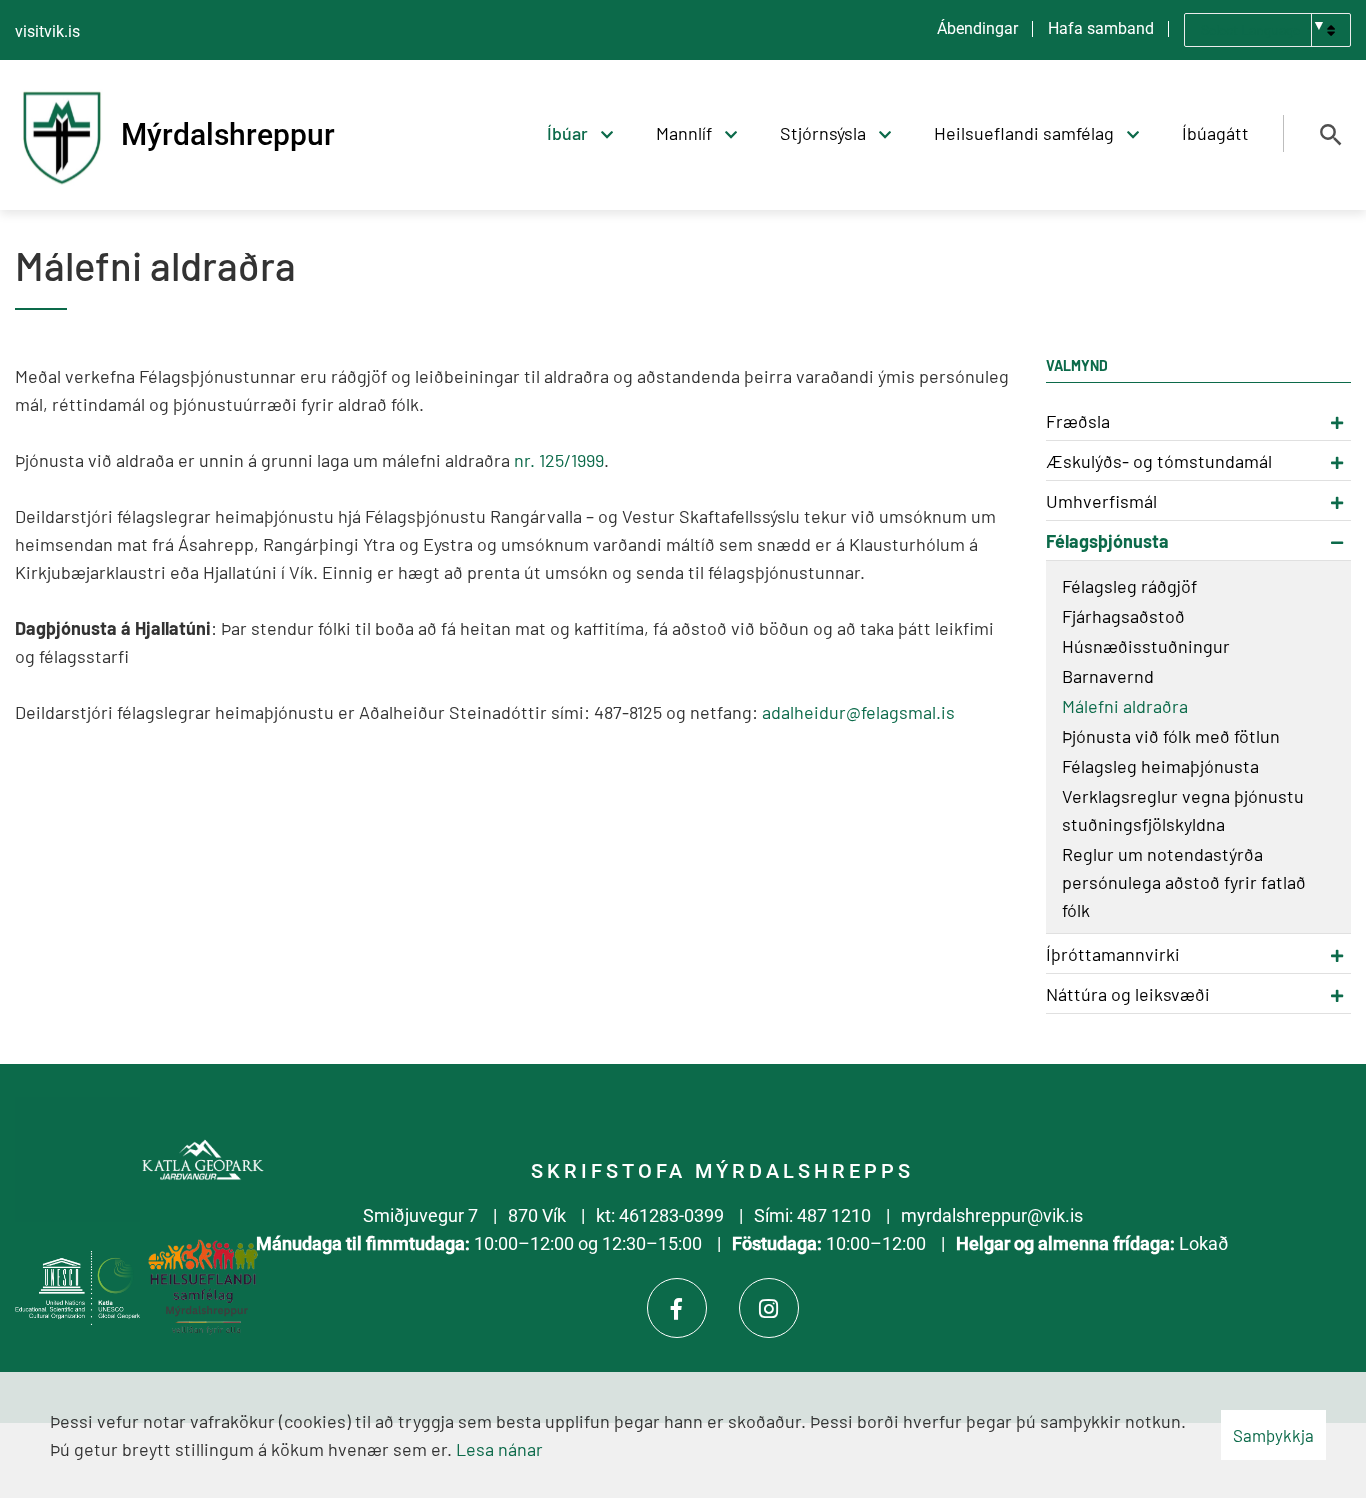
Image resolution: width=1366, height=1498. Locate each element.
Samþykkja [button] (1273, 1435)
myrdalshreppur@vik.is (992, 1215)
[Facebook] (677, 1308)
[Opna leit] (1331, 135)
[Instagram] (769, 1308)
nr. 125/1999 (559, 460)
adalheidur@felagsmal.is (858, 712)
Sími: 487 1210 (812, 1215)
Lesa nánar (499, 1449)
